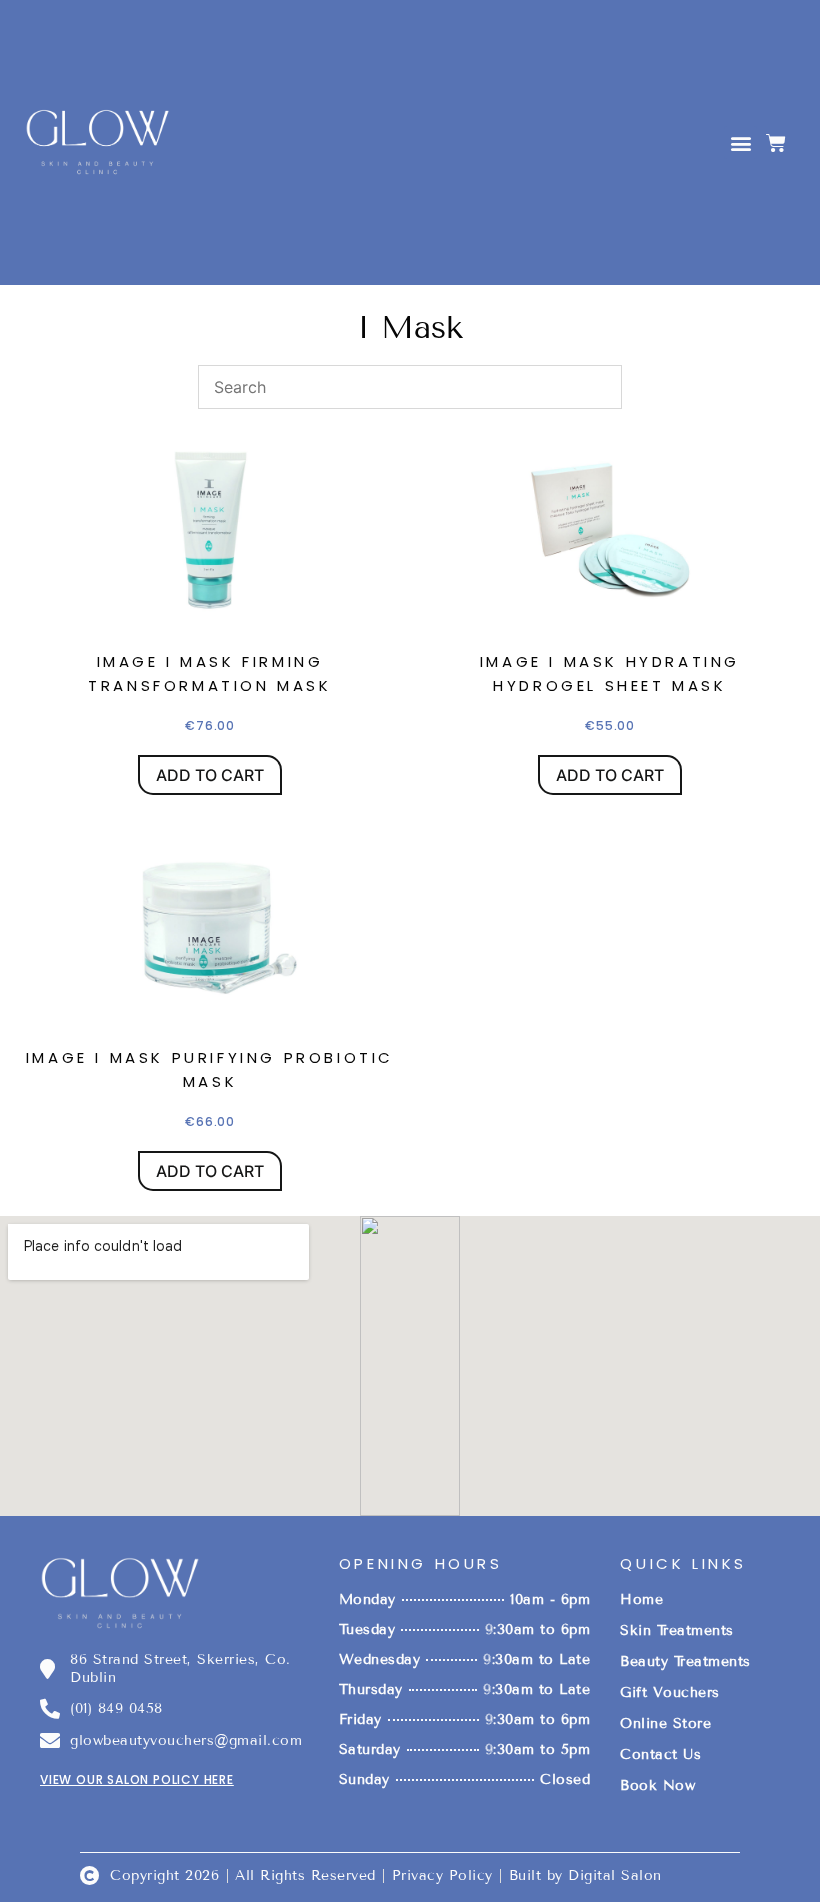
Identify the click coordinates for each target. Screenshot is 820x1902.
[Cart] (776, 143)
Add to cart (210, 775)
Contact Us (660, 1754)
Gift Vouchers (670, 1692)
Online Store (665, 1723)
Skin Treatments (677, 1630)
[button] (740, 142)
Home (641, 1599)
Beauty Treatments (685, 1661)
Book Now (657, 1785)
